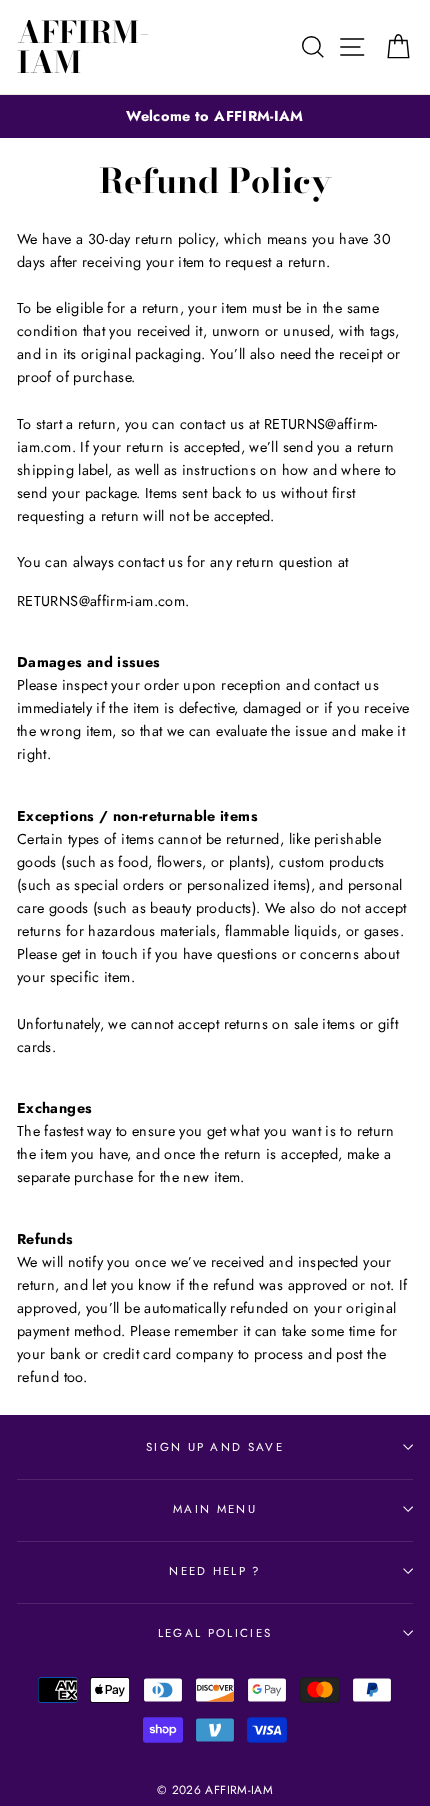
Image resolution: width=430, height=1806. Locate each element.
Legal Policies (215, 1633)
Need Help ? (214, 1571)
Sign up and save (215, 1447)
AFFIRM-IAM (83, 47)
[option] (215, 116)
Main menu (215, 1509)
